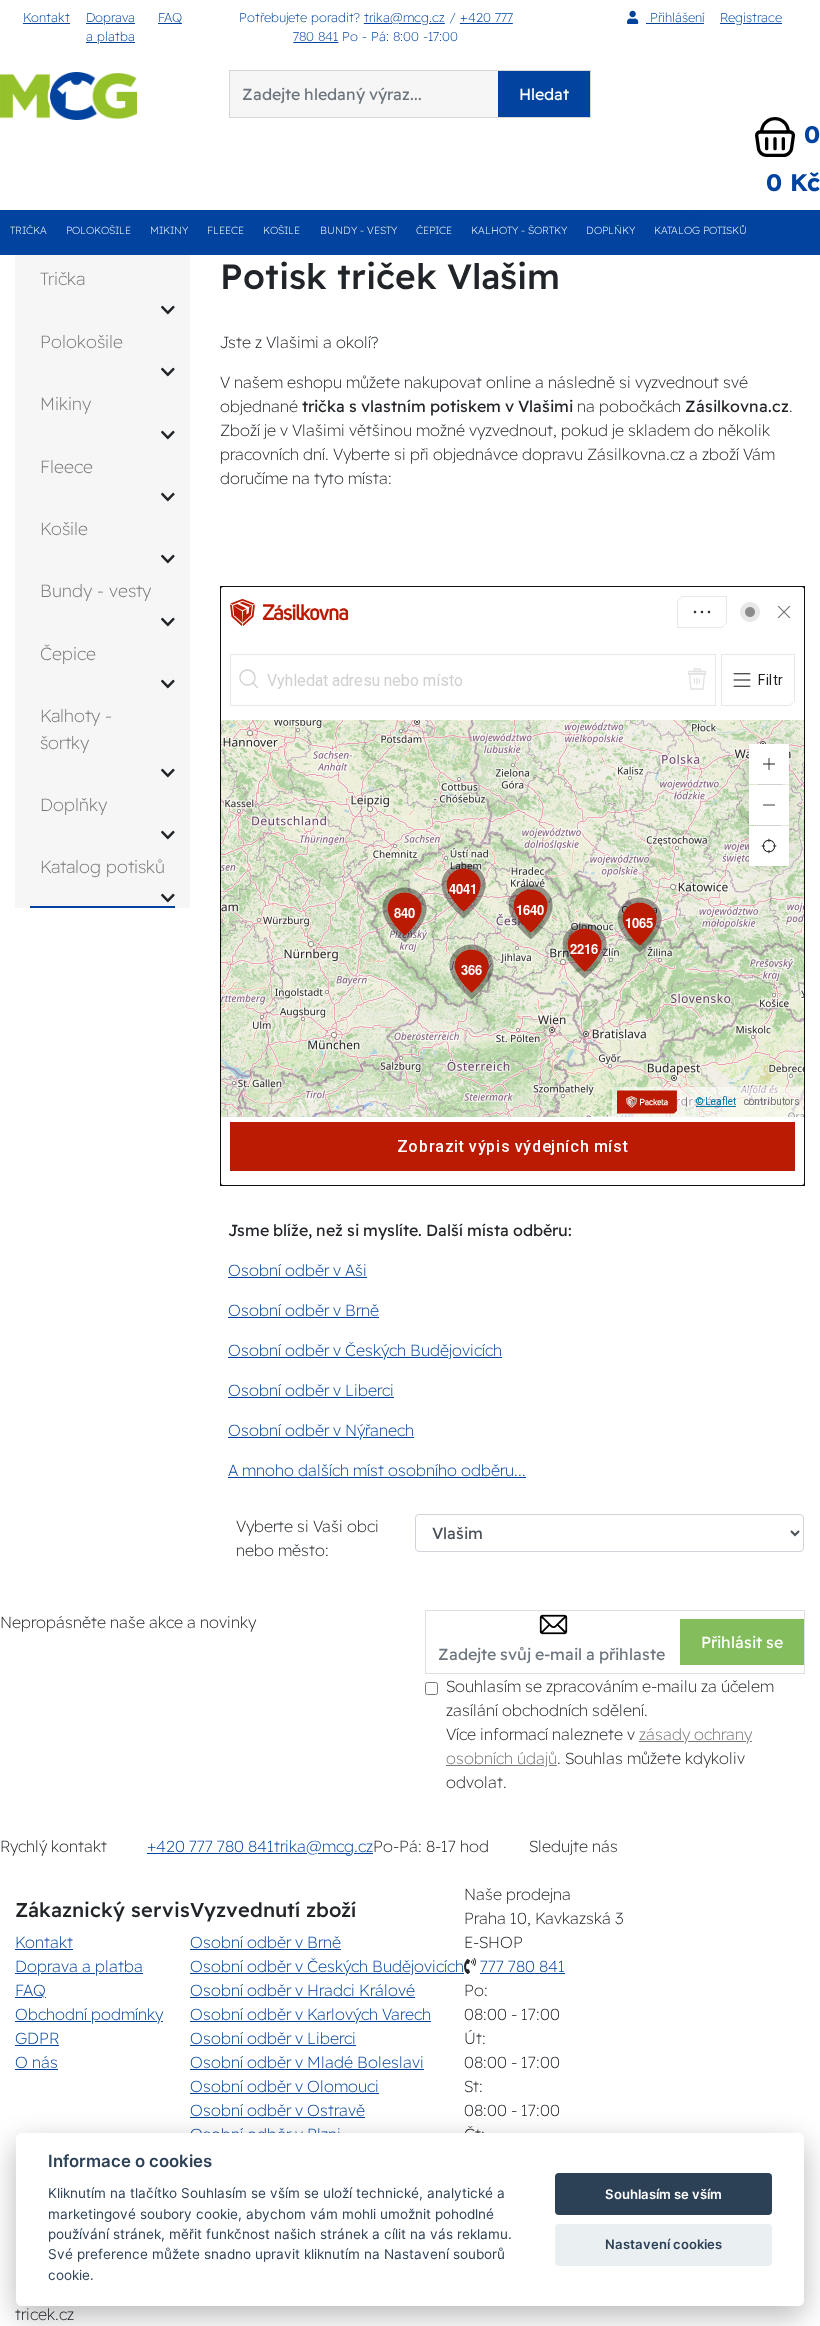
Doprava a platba (110, 26)
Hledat (544, 94)
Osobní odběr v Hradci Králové (302, 1990)
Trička (28, 230)
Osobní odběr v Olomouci (284, 2086)
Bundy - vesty (358, 230)
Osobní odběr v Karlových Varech (310, 2014)
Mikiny (169, 230)
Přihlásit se (742, 1642)
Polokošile (98, 230)
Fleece (225, 230)
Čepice (434, 230)
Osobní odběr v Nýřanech (321, 1430)
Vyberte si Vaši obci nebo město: (307, 1538)
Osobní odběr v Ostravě (277, 2110)
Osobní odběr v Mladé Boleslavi (307, 2062)
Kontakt (46, 17)
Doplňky (610, 230)
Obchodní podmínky (89, 2014)
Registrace (751, 17)
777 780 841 (522, 1966)
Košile (281, 230)
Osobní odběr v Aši (297, 1270)
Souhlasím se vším (663, 2194)
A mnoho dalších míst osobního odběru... (377, 1470)
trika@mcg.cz (404, 17)
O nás (36, 2062)
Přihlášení (675, 17)
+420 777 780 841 (210, 1846)
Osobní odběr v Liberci (311, 1390)
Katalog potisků (700, 230)
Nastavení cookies (663, 2244)
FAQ (170, 17)
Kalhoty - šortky (519, 230)
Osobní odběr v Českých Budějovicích (365, 1350)
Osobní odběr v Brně (303, 1310)
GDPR (37, 2038)
